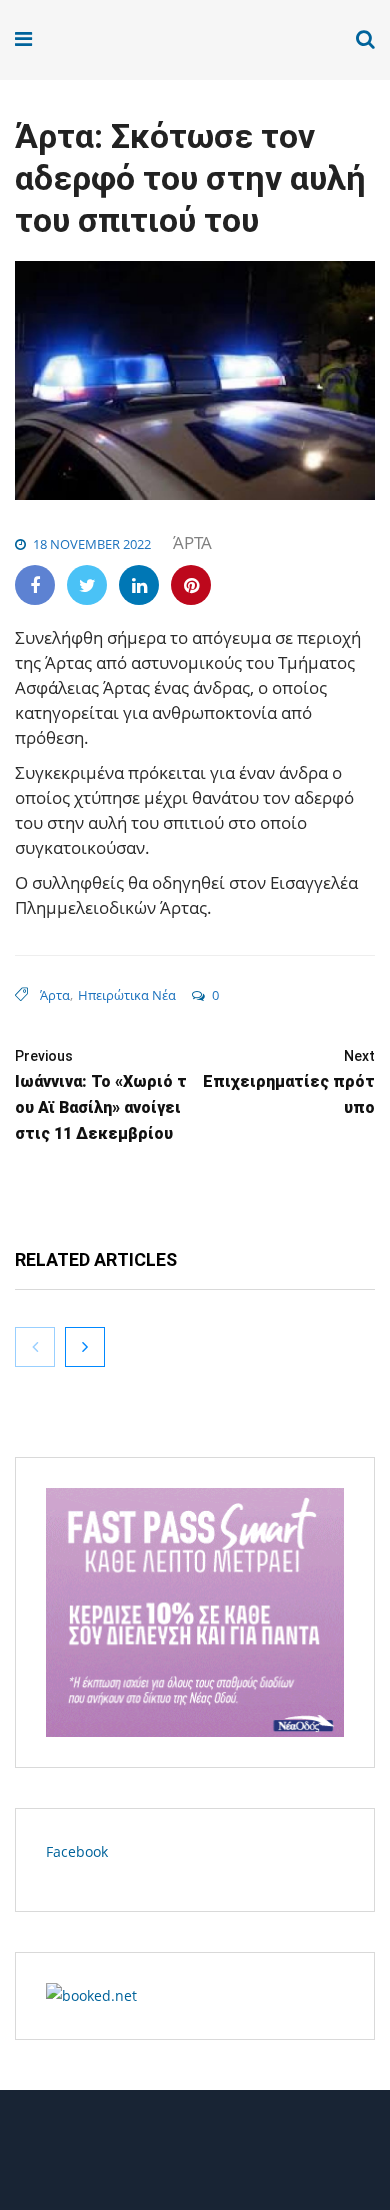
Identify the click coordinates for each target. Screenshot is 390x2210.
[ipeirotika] (92, 39)
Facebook (77, 1851)
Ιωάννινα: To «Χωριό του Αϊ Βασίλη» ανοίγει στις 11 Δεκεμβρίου (101, 1095)
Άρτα (192, 542)
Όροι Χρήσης (195, 2157)
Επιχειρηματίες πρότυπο (289, 1082)
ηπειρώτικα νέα (127, 995)
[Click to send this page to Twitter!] (87, 585)
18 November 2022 (92, 544)
